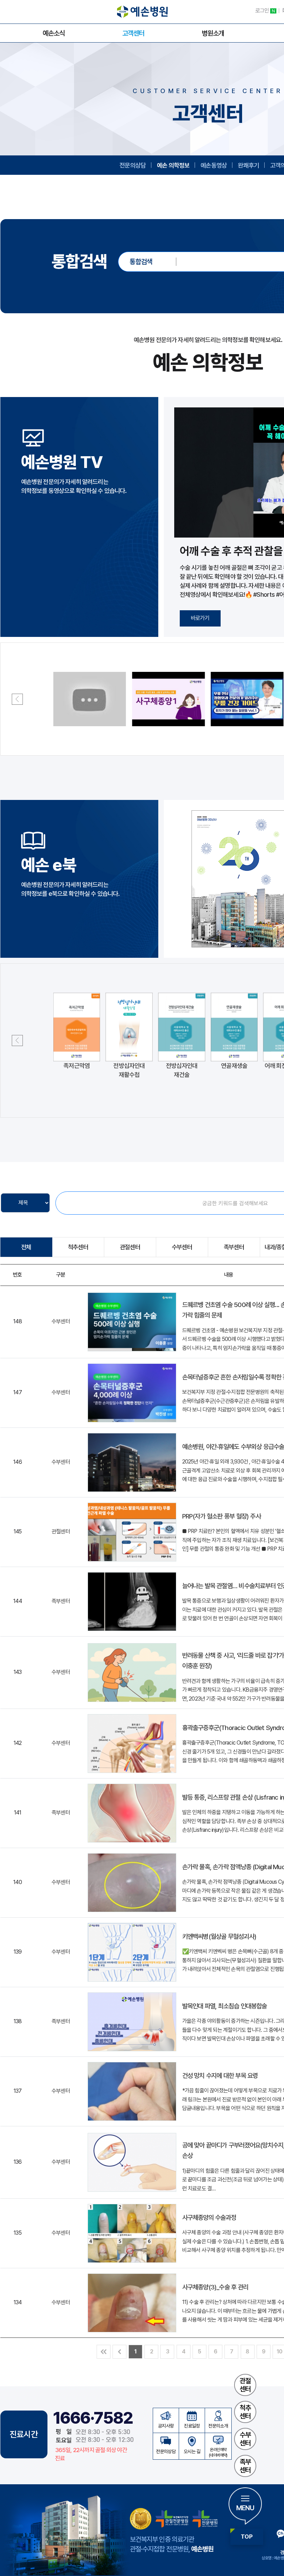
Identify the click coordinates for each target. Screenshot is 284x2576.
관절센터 (245, 2385)
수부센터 (245, 2439)
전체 (26, 1247)
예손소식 (54, 33)
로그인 (265, 11)
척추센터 (245, 2412)
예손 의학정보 (173, 165)
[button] (17, 699)
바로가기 (200, 618)
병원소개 (213, 33)
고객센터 (133, 33)
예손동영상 (214, 165)
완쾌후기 (248, 165)
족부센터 (245, 2466)
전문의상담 (133, 165)
